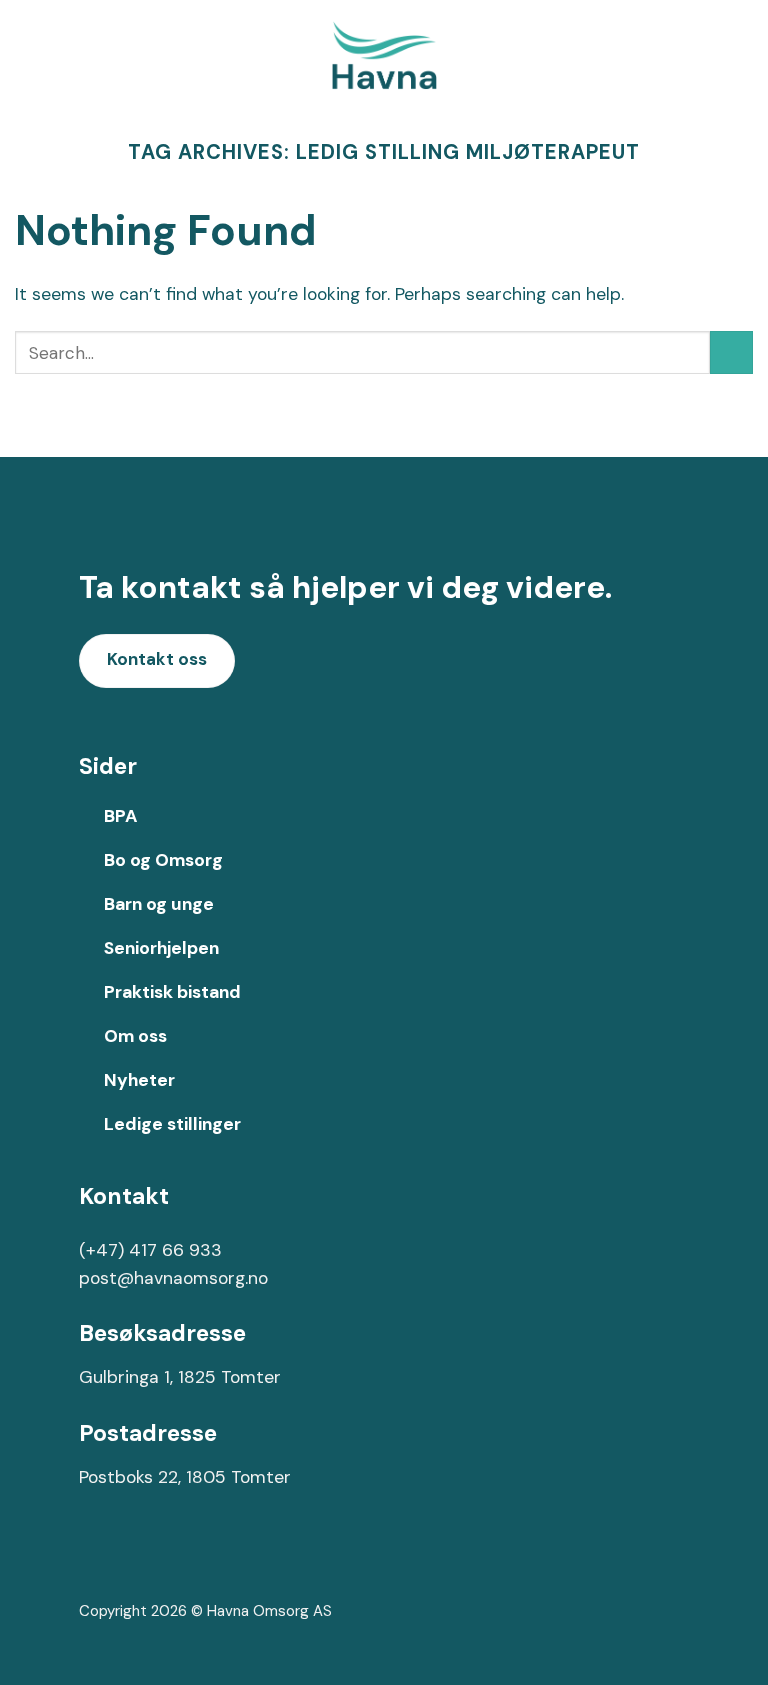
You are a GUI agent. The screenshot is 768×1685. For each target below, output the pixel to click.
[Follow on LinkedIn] (166, 1562)
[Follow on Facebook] (96, 1562)
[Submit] (731, 352)
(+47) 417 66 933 (150, 1250)
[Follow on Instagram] (131, 1562)
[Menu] (739, 55)
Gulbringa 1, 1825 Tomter (180, 1377)
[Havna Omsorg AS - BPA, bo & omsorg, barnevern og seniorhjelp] (384, 55)
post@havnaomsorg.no (173, 1278)
